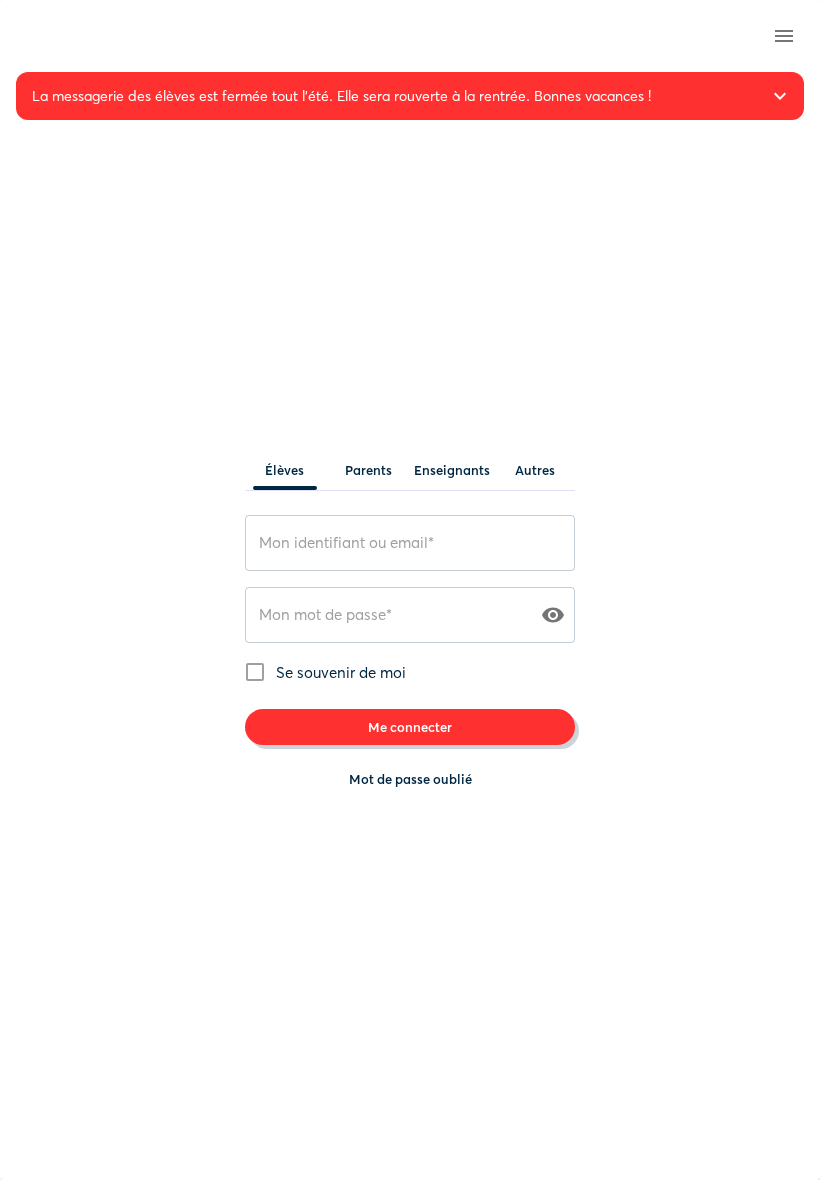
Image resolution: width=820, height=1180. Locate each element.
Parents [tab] (368, 470)
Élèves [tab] (284, 470)
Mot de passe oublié (410, 779)
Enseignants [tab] (452, 470)
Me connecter (410, 727)
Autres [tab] (535, 470)
